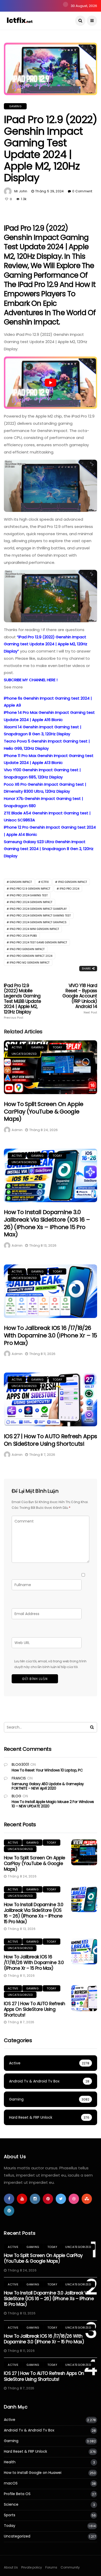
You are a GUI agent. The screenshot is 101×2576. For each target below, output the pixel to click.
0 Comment (82, 191)
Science (11, 2505)
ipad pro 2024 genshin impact (31, 902)
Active (17, 1047)
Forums (51, 2567)
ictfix (45, 882)
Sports (10, 2515)
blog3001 (20, 1764)
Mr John (21, 191)
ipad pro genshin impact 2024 (31, 956)
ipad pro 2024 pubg (23, 936)
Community (70, 2567)
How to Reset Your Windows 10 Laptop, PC (47, 1770)
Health (10, 2462)
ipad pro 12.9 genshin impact (30, 889)
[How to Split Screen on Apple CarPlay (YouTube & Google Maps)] (51, 1067)
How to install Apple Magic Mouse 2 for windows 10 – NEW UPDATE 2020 (53, 1804)
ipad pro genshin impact (27, 949)
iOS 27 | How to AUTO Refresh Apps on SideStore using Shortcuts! (50, 1440)
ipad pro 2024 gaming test (29, 895)
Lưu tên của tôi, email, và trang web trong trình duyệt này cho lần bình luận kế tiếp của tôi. (50, 1664)
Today (57, 1047)
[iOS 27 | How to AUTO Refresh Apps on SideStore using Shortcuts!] (51, 1399)
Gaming (15, 106)
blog (16, 1796)
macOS (11, 2483)
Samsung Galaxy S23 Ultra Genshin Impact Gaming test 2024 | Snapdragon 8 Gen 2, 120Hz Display (49, 849)
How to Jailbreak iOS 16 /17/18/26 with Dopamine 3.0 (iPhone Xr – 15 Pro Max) (50, 1335)
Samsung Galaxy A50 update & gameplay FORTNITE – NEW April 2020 (48, 1786)
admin (17, 1130)
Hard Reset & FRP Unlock (26, 2452)
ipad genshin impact (73, 882)
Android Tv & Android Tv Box (29, 2430)
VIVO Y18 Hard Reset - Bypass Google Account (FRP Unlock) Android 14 (80, 999)
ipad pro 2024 (69, 889)
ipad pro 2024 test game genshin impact (38, 942)
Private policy (32, 2567)
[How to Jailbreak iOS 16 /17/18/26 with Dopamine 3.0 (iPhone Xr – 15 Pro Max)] (51, 1291)
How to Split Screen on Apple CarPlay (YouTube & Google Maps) (44, 1111)
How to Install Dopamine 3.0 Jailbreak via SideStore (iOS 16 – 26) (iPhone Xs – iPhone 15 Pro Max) (47, 1223)
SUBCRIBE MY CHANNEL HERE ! (31, 680)
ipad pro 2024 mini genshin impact (34, 929)
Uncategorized (24, 1054)
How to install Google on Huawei (33, 2473)
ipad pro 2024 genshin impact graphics (38, 922)
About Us (11, 2567)
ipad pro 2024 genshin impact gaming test (40, 916)
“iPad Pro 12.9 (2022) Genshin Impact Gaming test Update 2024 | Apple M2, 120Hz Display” (46, 644)
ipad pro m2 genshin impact (30, 963)
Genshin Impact (21, 882)
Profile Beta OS (17, 2494)
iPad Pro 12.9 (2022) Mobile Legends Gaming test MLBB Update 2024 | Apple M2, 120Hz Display (23, 1001)
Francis (19, 1778)
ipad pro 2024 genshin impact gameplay (38, 909)
